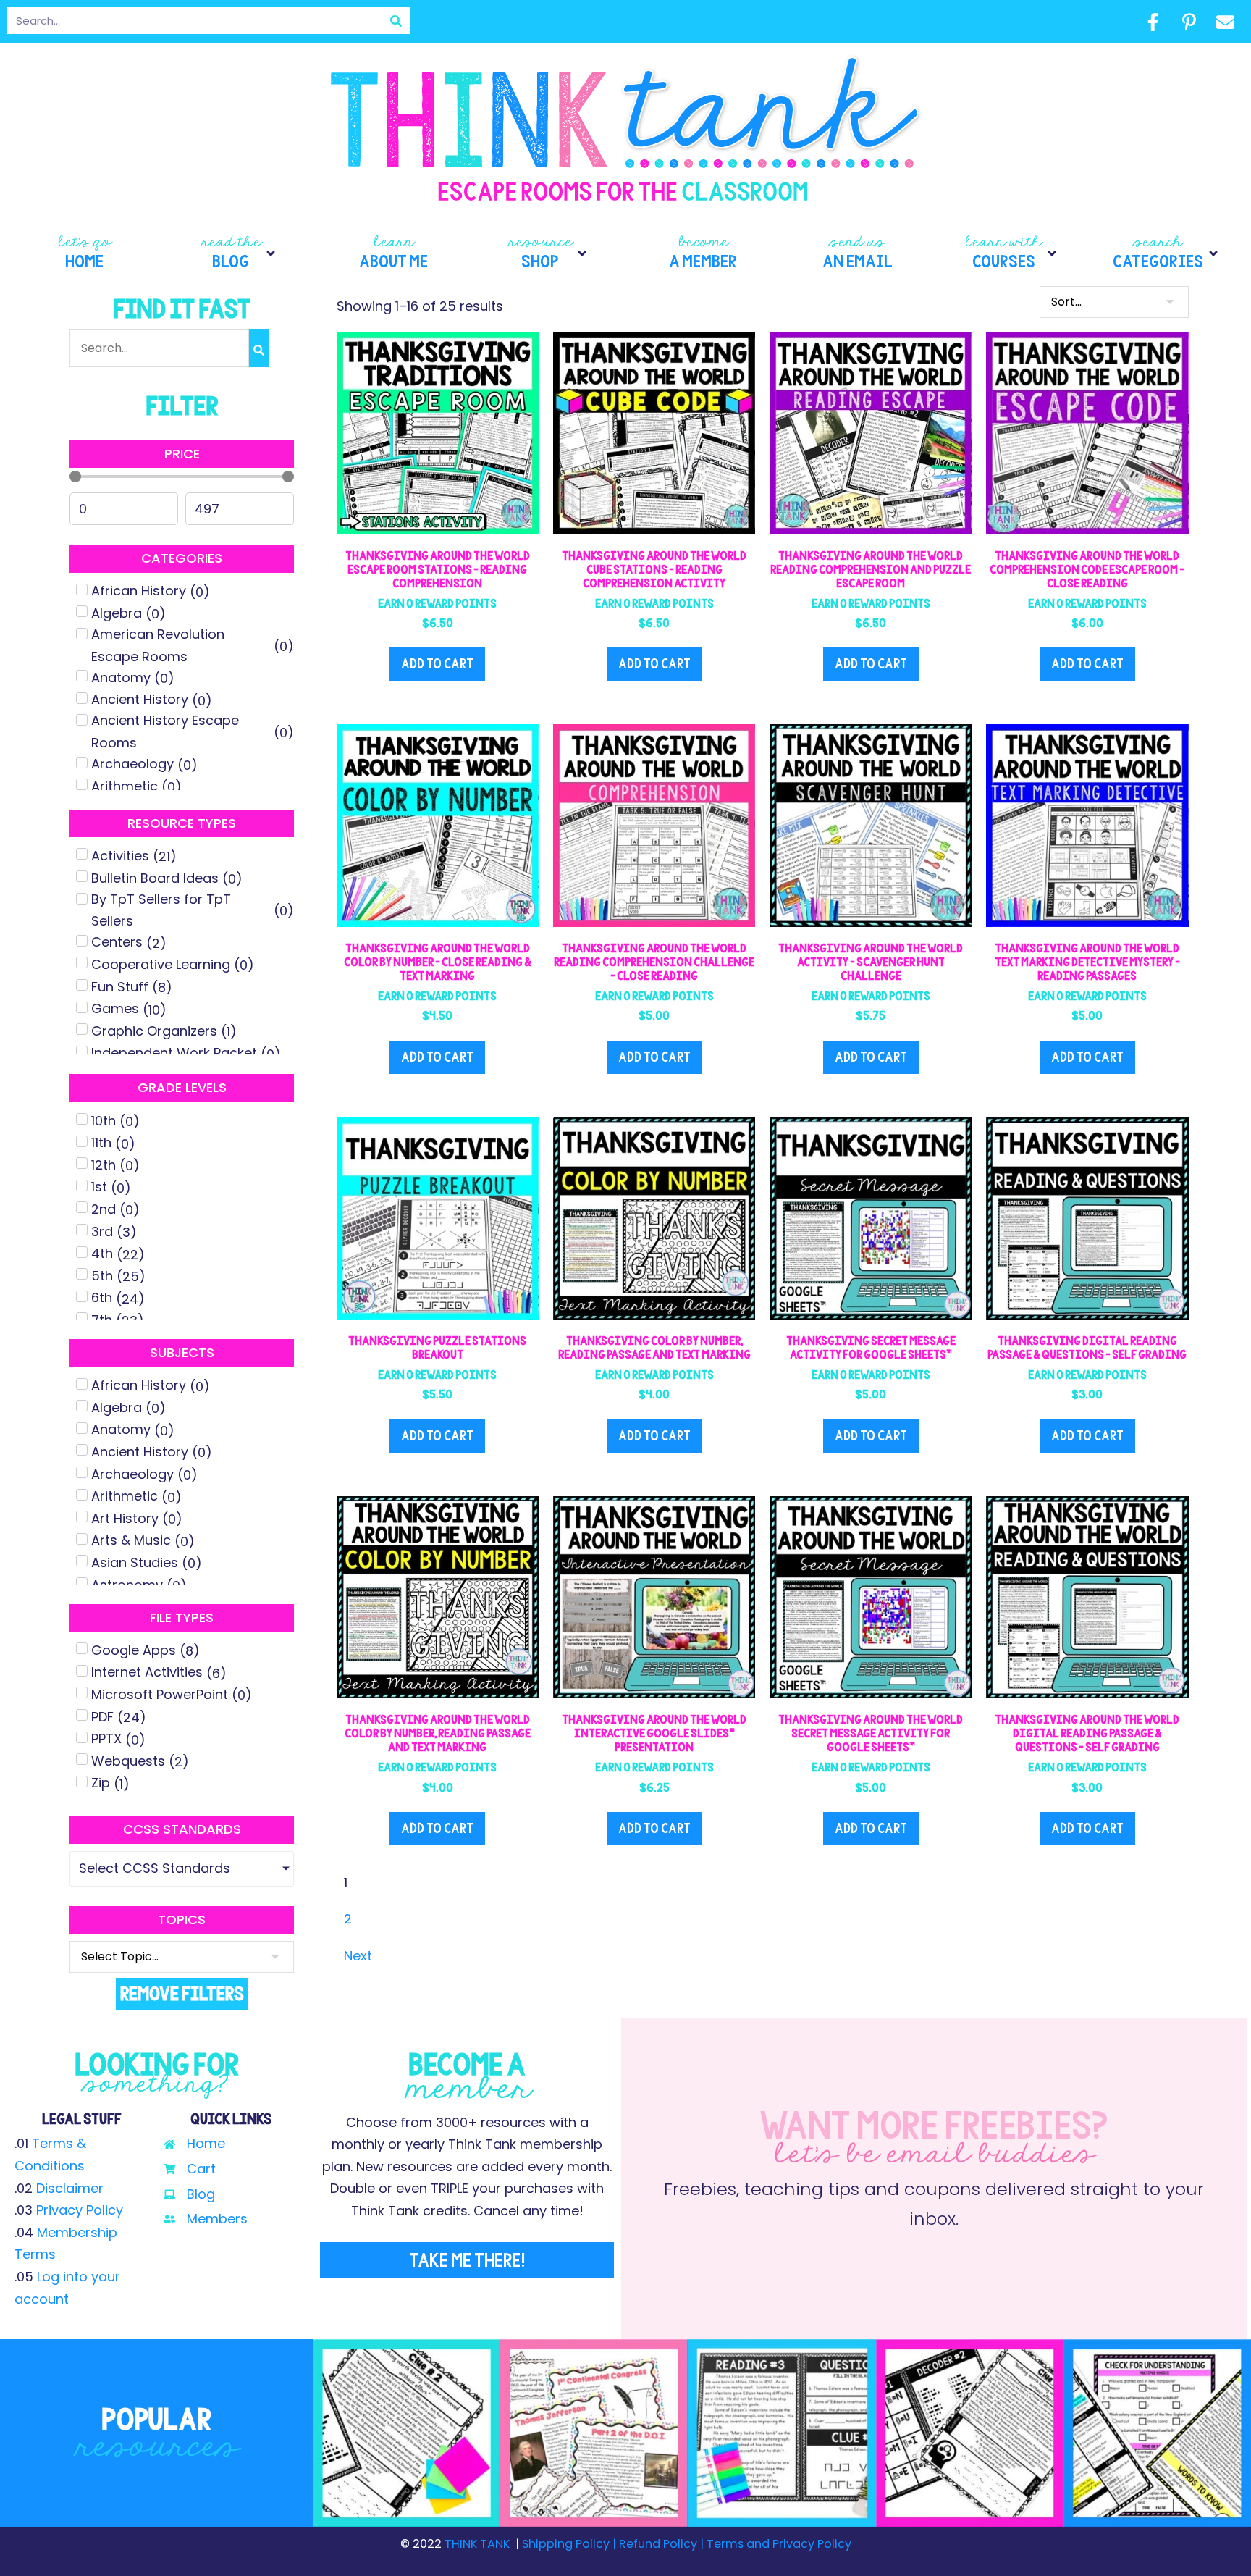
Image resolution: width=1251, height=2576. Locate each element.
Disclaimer (70, 2188)
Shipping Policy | (570, 2544)
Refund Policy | (661, 2544)
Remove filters (182, 1993)
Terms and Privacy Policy (778, 2544)
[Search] (396, 21)
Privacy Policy (80, 2210)
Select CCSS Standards (155, 1868)
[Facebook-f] (1153, 22)
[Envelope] (1225, 22)
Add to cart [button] (437, 664)
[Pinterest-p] (1189, 22)
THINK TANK (477, 2544)
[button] (239, 253)
